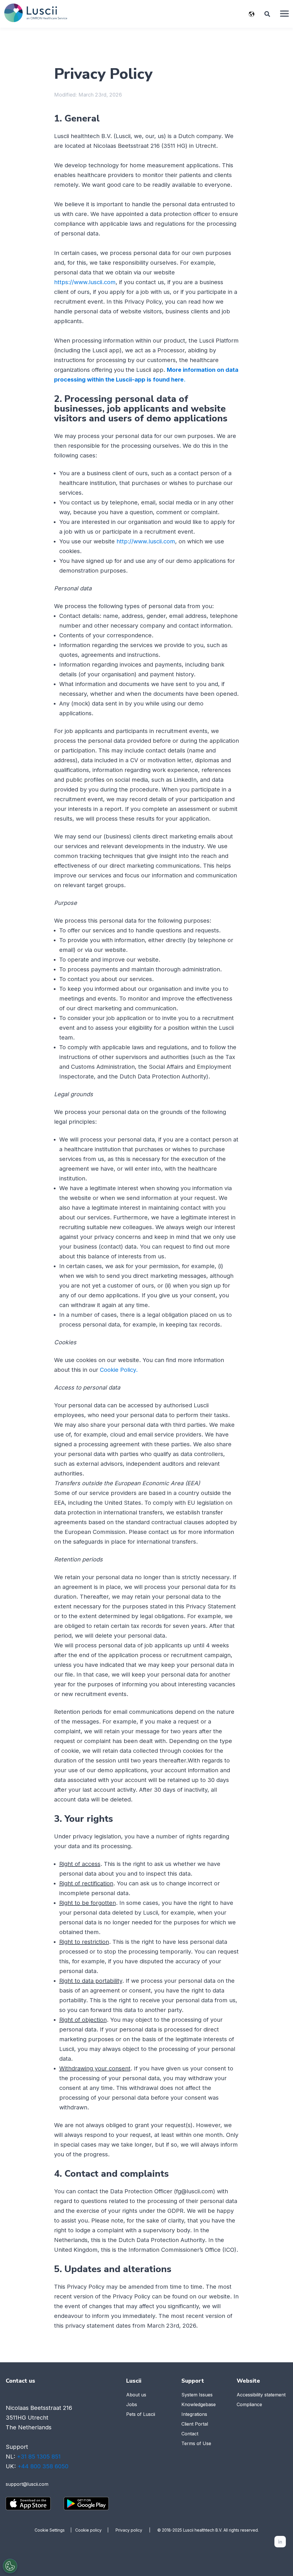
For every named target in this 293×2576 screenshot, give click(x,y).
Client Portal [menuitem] (195, 2424)
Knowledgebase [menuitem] (199, 2404)
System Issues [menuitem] (197, 2395)
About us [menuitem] (136, 2395)
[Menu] (284, 14)
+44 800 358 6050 (43, 2466)
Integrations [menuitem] (194, 2414)
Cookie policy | (95, 2530)
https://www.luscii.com (85, 282)
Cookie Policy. (119, 1370)
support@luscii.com (27, 2484)
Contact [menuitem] (190, 2434)
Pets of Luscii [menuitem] (141, 2414)
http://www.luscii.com (146, 541)
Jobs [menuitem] (132, 2404)
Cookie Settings (50, 2530)
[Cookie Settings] (10, 2566)
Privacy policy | (136, 2530)
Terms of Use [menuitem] (196, 2443)
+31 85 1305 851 (39, 2457)
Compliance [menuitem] (249, 2404)
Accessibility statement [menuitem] (261, 2395)
